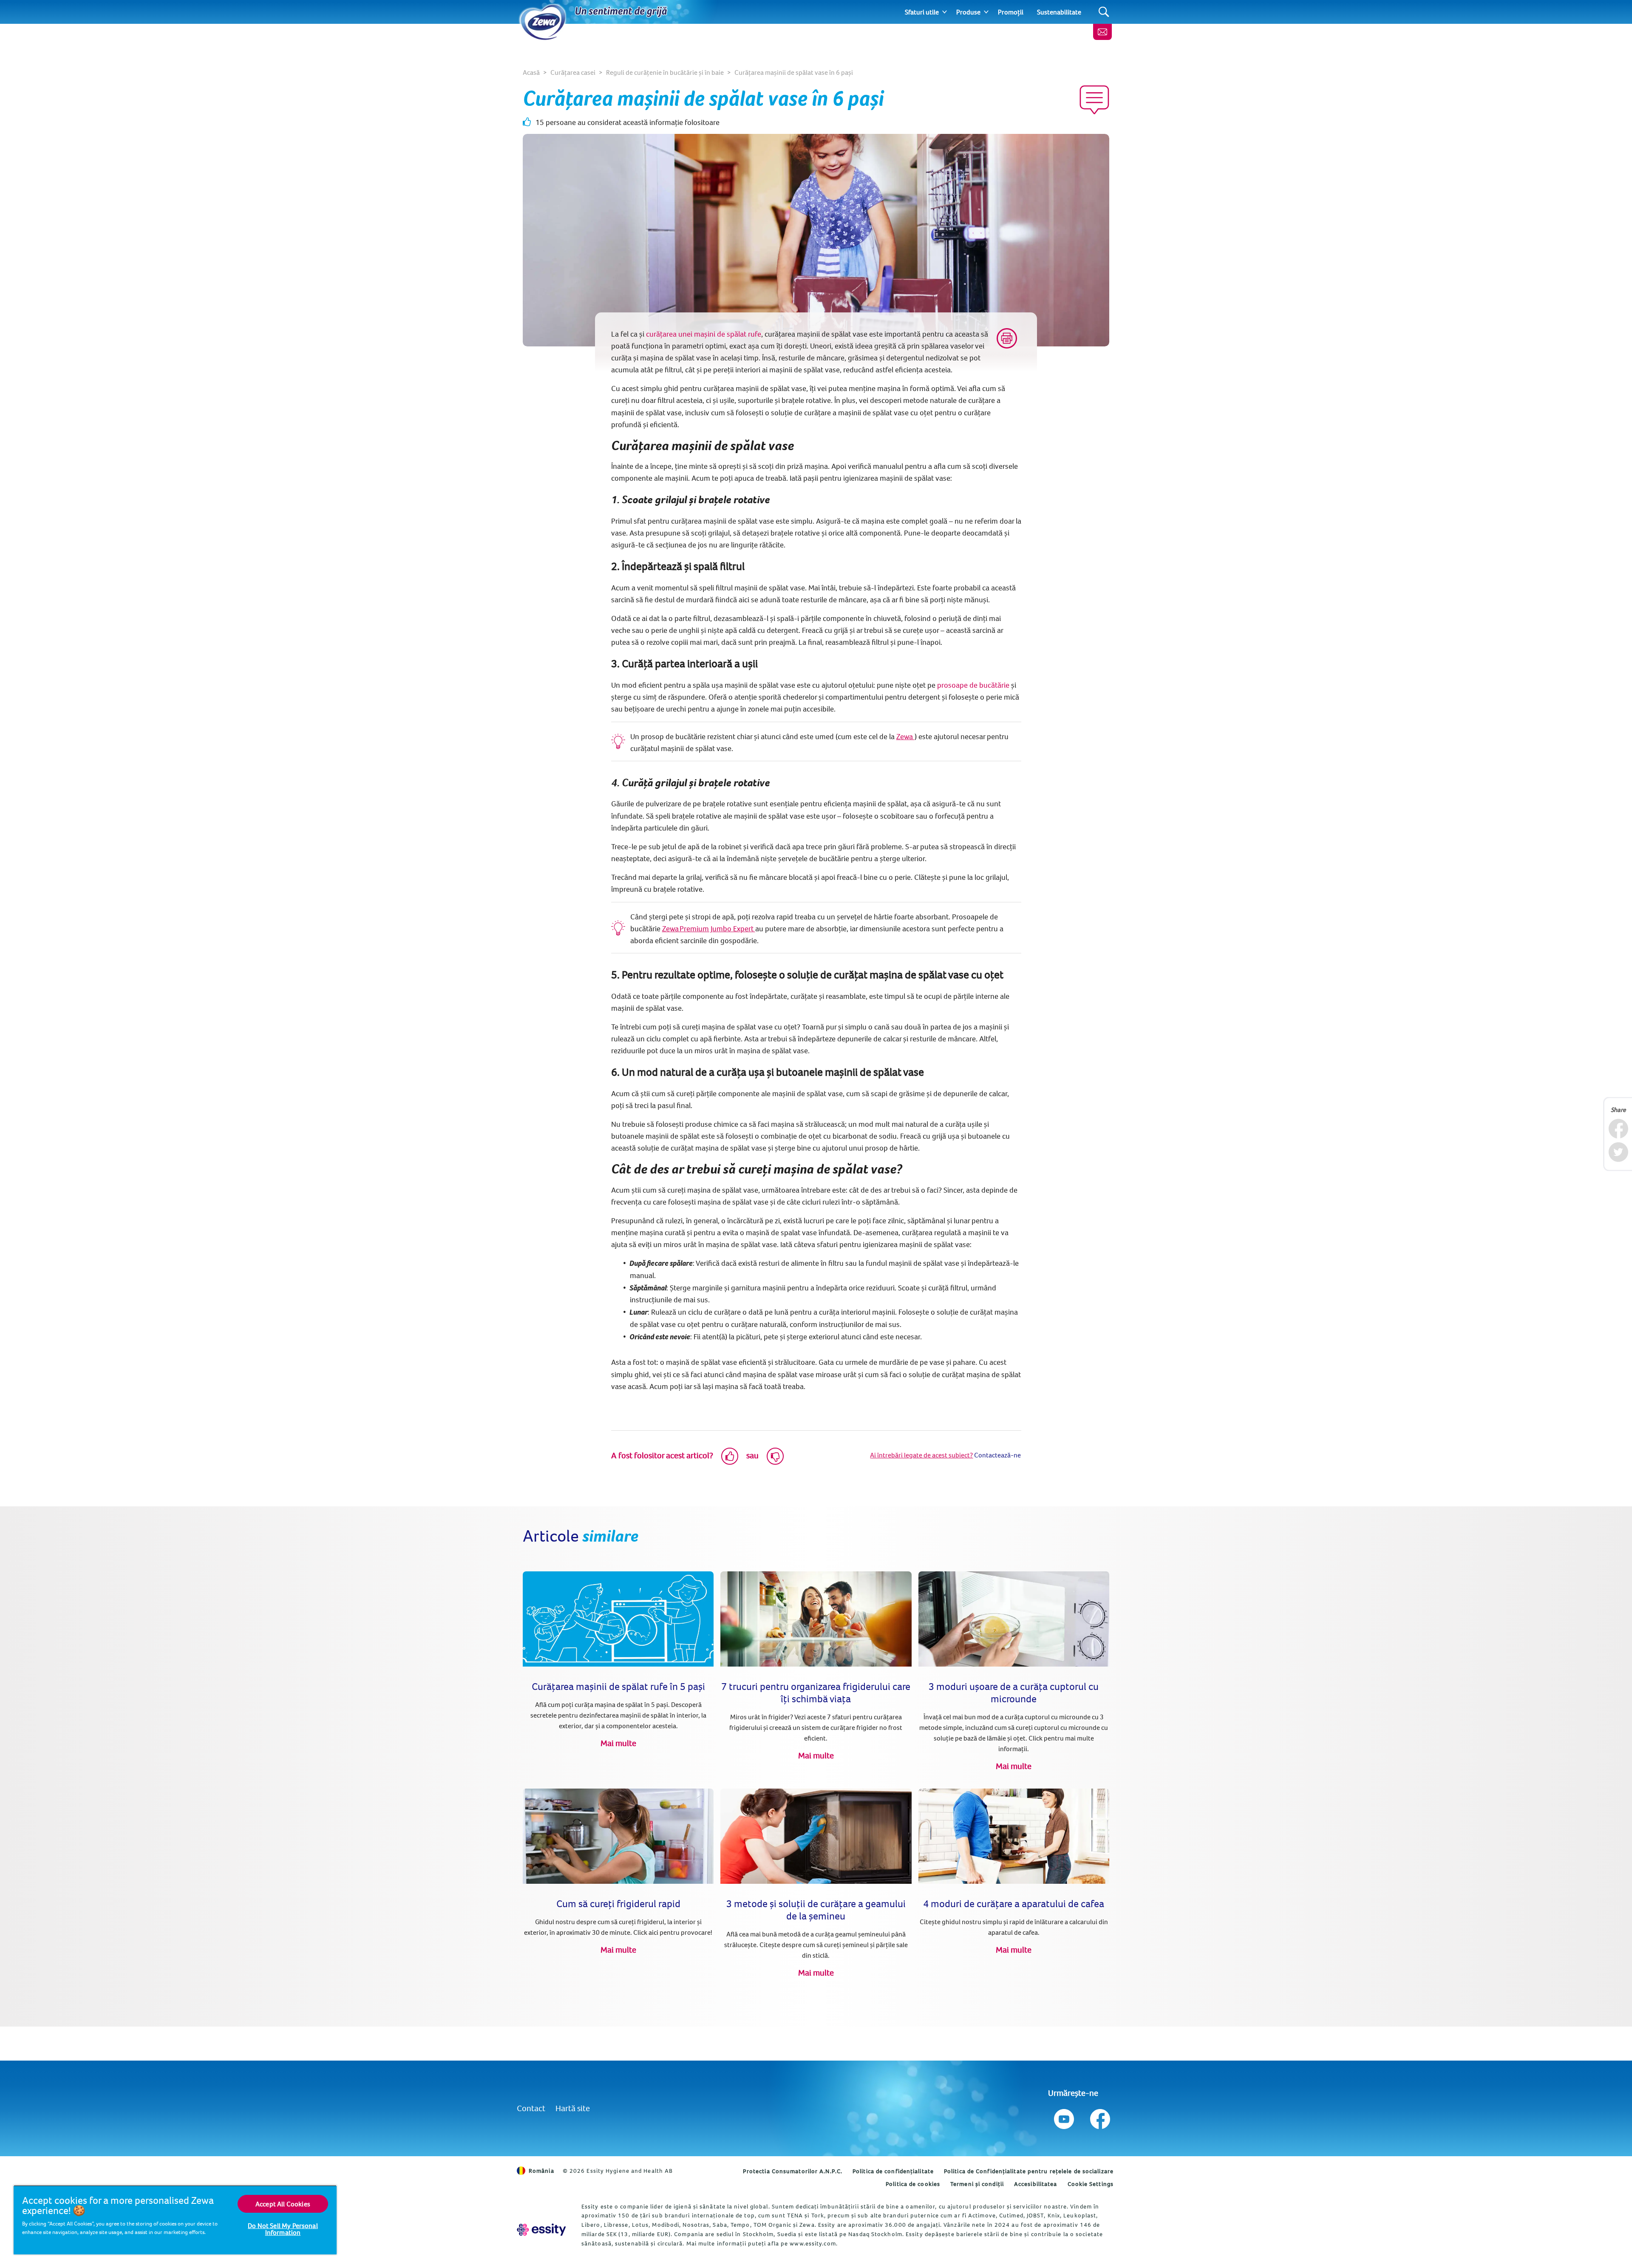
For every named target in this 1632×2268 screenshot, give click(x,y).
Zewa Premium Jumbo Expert (709, 928)
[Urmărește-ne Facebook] (1099, 2117)
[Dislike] (775, 1456)
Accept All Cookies (283, 2204)
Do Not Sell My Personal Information (283, 2229)
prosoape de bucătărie (973, 685)
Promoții (1011, 12)
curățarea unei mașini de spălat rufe (704, 334)
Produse (968, 12)
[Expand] (945, 12)
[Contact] (1102, 32)
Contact (531, 2108)
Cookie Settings (1091, 2184)
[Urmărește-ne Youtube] (1064, 2117)
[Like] (730, 1456)
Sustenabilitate (1059, 12)
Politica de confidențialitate (893, 2171)
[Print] (1007, 338)
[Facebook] (1618, 1129)
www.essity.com (813, 2243)
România (541, 2171)
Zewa (905, 736)
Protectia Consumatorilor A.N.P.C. (793, 2171)
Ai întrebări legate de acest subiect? (921, 1455)
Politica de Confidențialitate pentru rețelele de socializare (1029, 2171)
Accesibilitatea (1036, 2184)
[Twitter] (1618, 1152)
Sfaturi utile (922, 12)
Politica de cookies (913, 2184)
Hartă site (573, 2108)
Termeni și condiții (977, 2184)
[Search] (1104, 12)
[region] (175, 2220)
